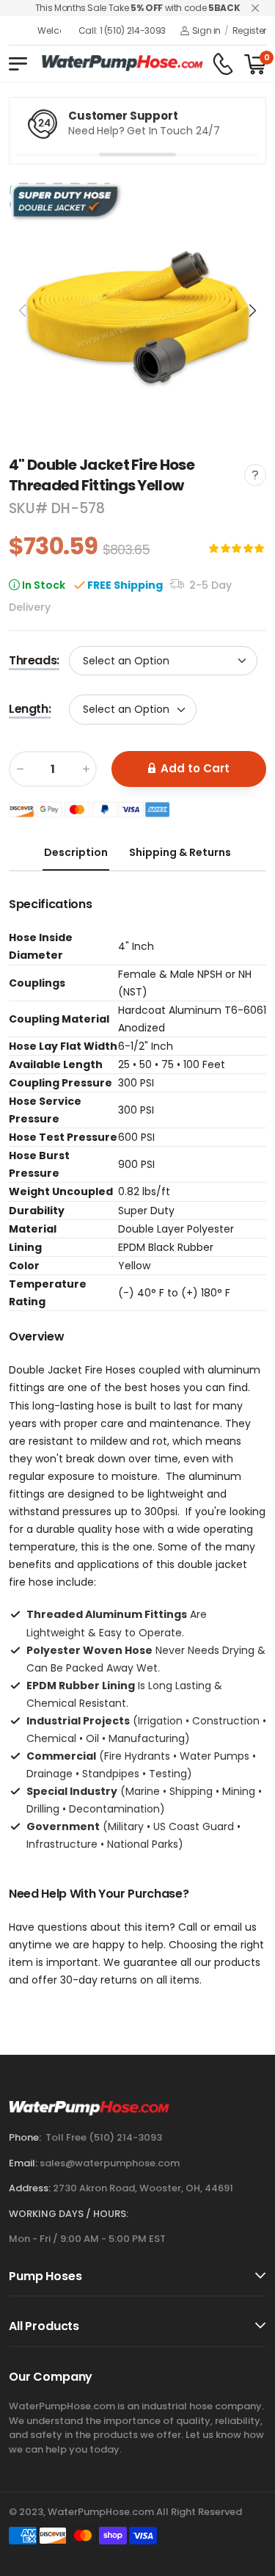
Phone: (25, 2137)
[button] (252, 311)
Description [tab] (76, 852)
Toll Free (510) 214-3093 (104, 2137)
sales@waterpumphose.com (110, 2163)
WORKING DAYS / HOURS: (69, 2214)
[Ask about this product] (255, 475)
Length (30, 709)
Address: (30, 2188)
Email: (23, 2163)
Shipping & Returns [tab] (180, 852)
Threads (34, 660)
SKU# (30, 508)
